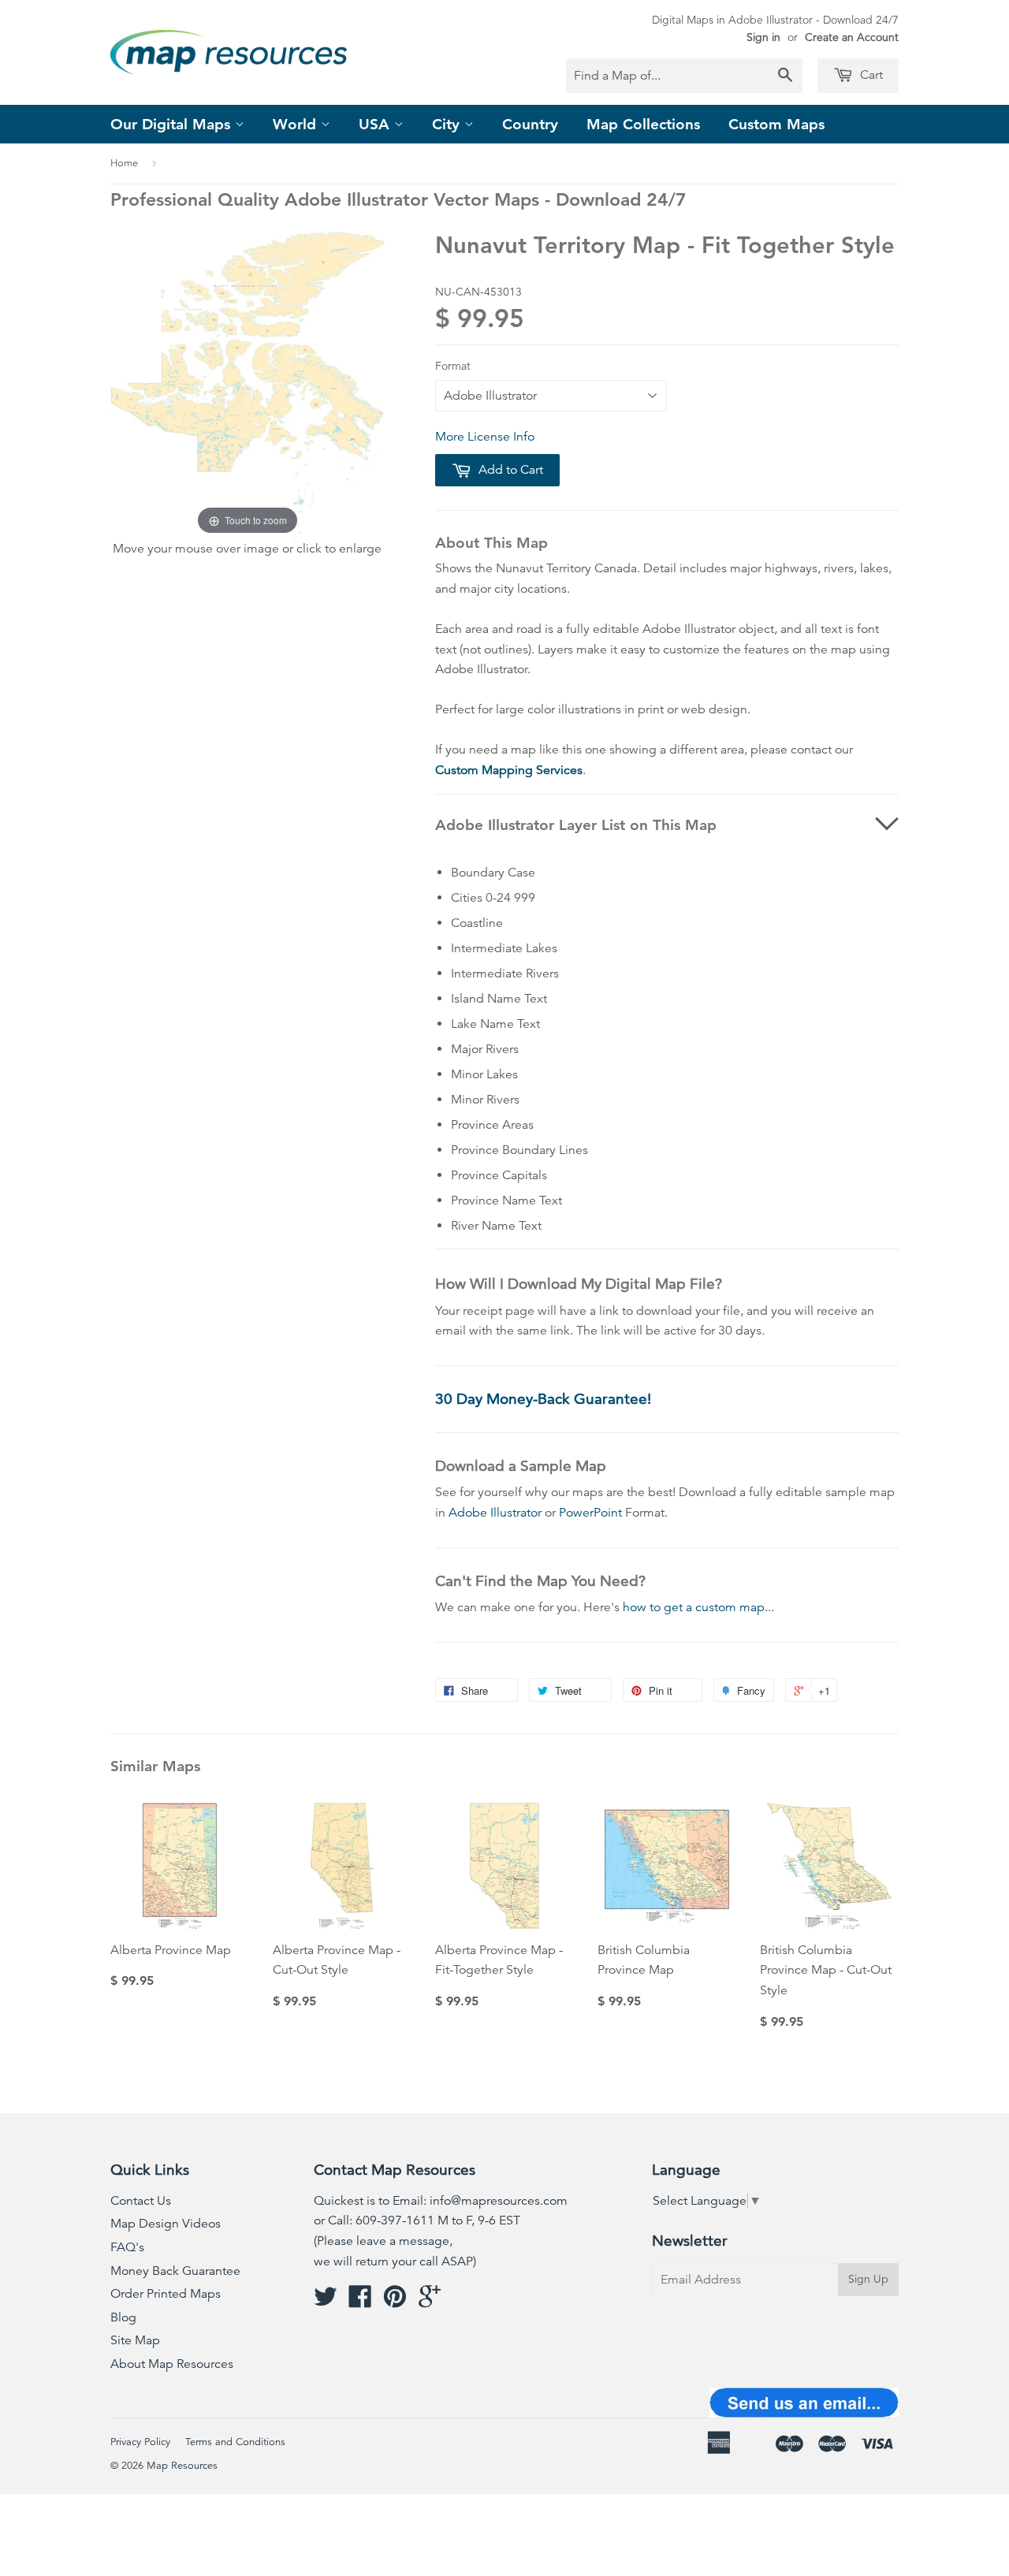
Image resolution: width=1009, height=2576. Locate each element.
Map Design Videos (166, 2224)
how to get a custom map (694, 1607)
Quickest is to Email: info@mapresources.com (441, 2201)
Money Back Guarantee (175, 2271)
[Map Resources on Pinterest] (395, 2302)
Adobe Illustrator (495, 1513)
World (297, 124)
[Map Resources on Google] (430, 2302)
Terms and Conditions (235, 2442)
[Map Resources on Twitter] (326, 2302)
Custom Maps (776, 124)
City (448, 124)
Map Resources (182, 2466)
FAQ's (127, 2247)
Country (530, 124)
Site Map (135, 2340)
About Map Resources (172, 2364)
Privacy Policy (140, 2442)
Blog (123, 2317)
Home (124, 163)
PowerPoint (590, 1513)
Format (453, 366)
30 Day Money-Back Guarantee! (543, 1399)
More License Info (485, 437)
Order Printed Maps (166, 2294)
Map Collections (643, 124)
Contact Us (141, 2201)
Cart (870, 75)
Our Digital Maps (173, 124)
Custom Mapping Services (509, 770)
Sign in (763, 37)
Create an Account (852, 37)
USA (376, 124)
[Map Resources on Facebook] (360, 2302)
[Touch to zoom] (248, 385)
